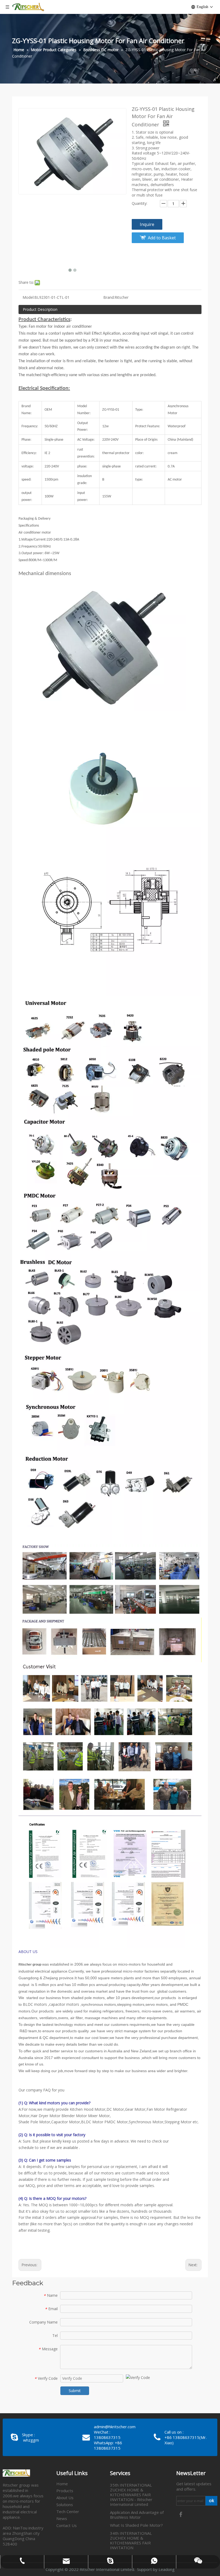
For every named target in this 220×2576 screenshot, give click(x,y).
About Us (65, 2498)
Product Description (40, 309)
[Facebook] (181, 2514)
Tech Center (68, 2511)
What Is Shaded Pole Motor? (136, 2525)
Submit (75, 2391)
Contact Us (67, 2525)
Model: (28, 297)
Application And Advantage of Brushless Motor (137, 2515)
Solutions (65, 2505)
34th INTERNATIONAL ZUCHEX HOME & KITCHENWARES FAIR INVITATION (131, 2540)
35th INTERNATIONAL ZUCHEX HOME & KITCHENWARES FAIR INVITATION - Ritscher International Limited (131, 2495)
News (62, 2518)
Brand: (109, 297)
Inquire (147, 224)
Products (65, 2491)
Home (62, 2484)
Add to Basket (162, 238)
